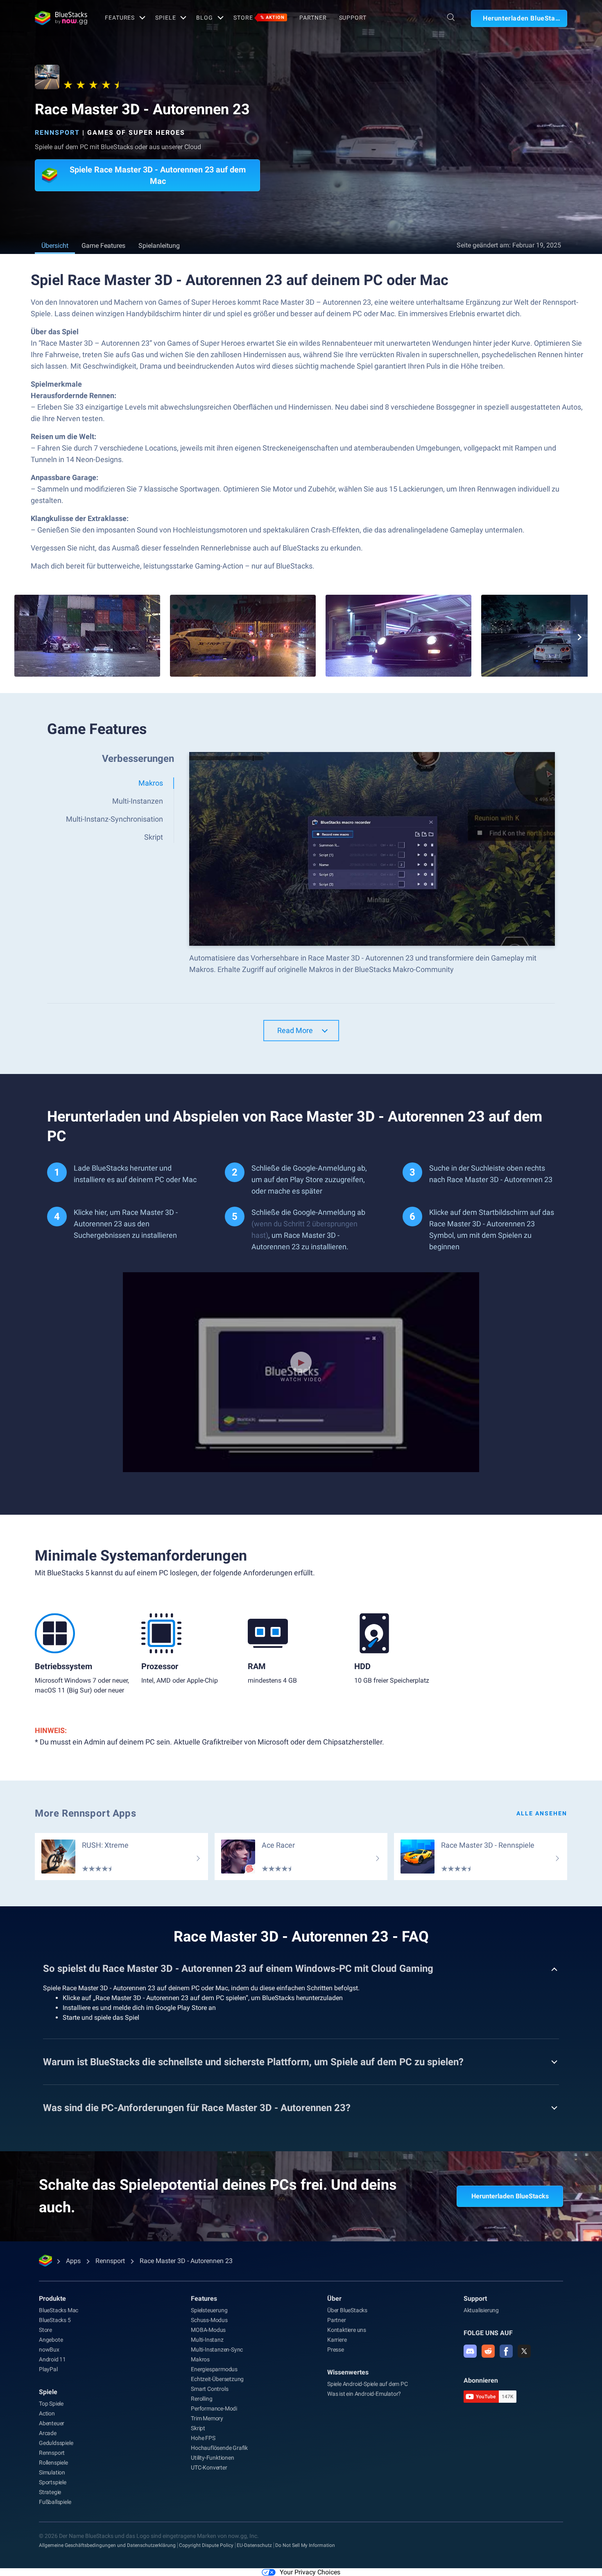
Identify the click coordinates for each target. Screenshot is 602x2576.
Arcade (48, 2433)
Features (120, 18)
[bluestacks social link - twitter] (524, 2351)
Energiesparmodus (214, 2369)
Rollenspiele (53, 2463)
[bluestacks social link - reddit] (488, 2351)
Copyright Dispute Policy (206, 2545)
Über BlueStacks (347, 2310)
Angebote (51, 2340)
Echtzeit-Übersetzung (217, 2379)
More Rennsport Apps (85, 1813)
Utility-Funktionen (212, 2458)
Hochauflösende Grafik (219, 2448)
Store (259, 18)
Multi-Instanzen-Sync (217, 2349)
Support (353, 18)
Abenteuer (52, 2423)
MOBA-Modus (208, 2330)
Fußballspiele (55, 2502)
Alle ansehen (542, 1813)
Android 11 (52, 2359)
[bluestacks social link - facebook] (506, 2351)
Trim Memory (207, 2418)
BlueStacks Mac (59, 2310)
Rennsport (57, 133)
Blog (205, 18)
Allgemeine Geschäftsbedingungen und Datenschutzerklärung (107, 2545)
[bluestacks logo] (61, 18)
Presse (336, 2349)
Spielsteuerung (209, 2310)
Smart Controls (209, 2389)
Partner (313, 18)
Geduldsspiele (56, 2443)
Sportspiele (53, 2482)
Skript (198, 2428)
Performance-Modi (214, 2408)
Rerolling (201, 2399)
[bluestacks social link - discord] (470, 2351)
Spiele (165, 18)
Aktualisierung (481, 2310)
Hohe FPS (203, 2438)
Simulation (52, 2472)
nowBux (49, 2349)
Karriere (337, 2340)
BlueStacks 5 (55, 2320)
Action (47, 2413)
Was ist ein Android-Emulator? (364, 2394)
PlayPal (48, 2369)
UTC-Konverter (209, 2467)
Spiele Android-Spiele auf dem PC (368, 2384)
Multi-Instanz (207, 2340)
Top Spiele (51, 2404)
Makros (200, 2359)
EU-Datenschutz (254, 2545)
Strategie (50, 2492)
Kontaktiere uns (347, 2330)
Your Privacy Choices (310, 2572)
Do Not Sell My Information (305, 2545)
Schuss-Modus (209, 2320)
